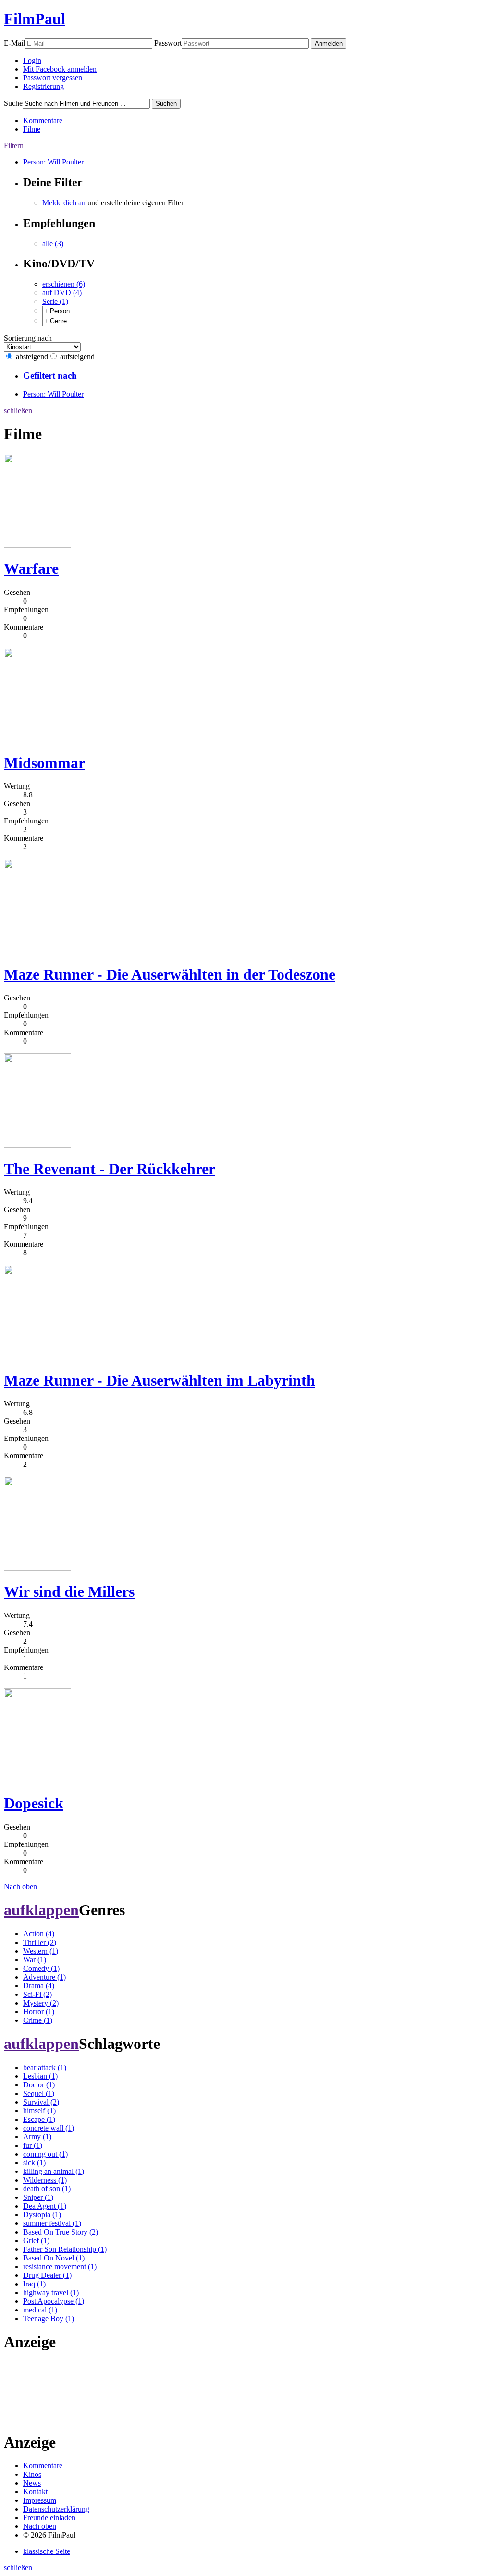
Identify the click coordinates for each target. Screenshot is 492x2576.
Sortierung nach (28, 338)
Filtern (14, 145)
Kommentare (43, 120)
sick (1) (34, 2163)
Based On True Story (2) (61, 2232)
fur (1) (33, 2145)
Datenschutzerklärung (56, 2509)
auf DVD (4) (62, 293)
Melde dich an (64, 203)
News (32, 2483)
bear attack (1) (45, 2067)
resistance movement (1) (60, 2267)
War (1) (35, 1960)
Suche (13, 103)
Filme (32, 129)
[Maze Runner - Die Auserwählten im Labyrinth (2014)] (37, 1357)
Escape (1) (39, 2119)
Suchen (166, 104)
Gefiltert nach (50, 375)
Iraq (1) (34, 2284)
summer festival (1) (52, 2223)
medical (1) (40, 2310)
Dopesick (34, 1803)
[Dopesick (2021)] (37, 1780)
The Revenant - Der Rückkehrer (110, 1169)
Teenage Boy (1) (49, 2318)
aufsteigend (77, 357)
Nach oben (20, 1887)
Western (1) (41, 1951)
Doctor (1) (39, 2085)
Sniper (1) (38, 2197)
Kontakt (35, 2492)
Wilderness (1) (45, 2180)
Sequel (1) (39, 2093)
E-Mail (14, 43)
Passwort (168, 43)
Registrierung (43, 86)
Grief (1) (36, 2241)
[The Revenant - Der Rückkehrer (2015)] (37, 1145)
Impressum (40, 2500)
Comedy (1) (41, 1968)
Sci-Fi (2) (37, 1994)
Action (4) (39, 1934)
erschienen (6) (64, 284)
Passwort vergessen (53, 78)
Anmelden (329, 44)
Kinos (32, 2474)
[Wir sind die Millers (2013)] (37, 1568)
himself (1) (39, 2111)
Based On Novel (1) (54, 2258)
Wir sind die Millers (69, 1591)
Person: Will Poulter (53, 162)
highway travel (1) (51, 2292)
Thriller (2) (40, 1942)
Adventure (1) (44, 1977)
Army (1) (37, 2137)
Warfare (31, 568)
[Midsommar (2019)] (37, 739)
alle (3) (53, 244)
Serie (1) (55, 301)
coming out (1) (45, 2154)
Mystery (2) (41, 2003)
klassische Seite (47, 2551)
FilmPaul (35, 19)
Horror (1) (39, 2012)
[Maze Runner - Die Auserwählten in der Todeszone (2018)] (37, 951)
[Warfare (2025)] (37, 545)
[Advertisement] (34, 2391)
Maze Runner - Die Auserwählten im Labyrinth (160, 1380)
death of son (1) (47, 2189)
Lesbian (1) (40, 2076)
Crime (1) (38, 2020)
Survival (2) (41, 2102)
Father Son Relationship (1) (65, 2249)
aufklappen (41, 1910)
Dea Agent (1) (45, 2206)
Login (32, 60)
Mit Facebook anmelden (60, 69)
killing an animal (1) (54, 2171)
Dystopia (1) (42, 2215)
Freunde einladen (49, 2518)
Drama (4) (39, 1986)
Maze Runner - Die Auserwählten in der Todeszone (170, 974)
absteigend (32, 357)
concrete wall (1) (49, 2128)
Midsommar (44, 763)
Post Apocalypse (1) (54, 2301)
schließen (18, 410)
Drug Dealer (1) (47, 2275)
